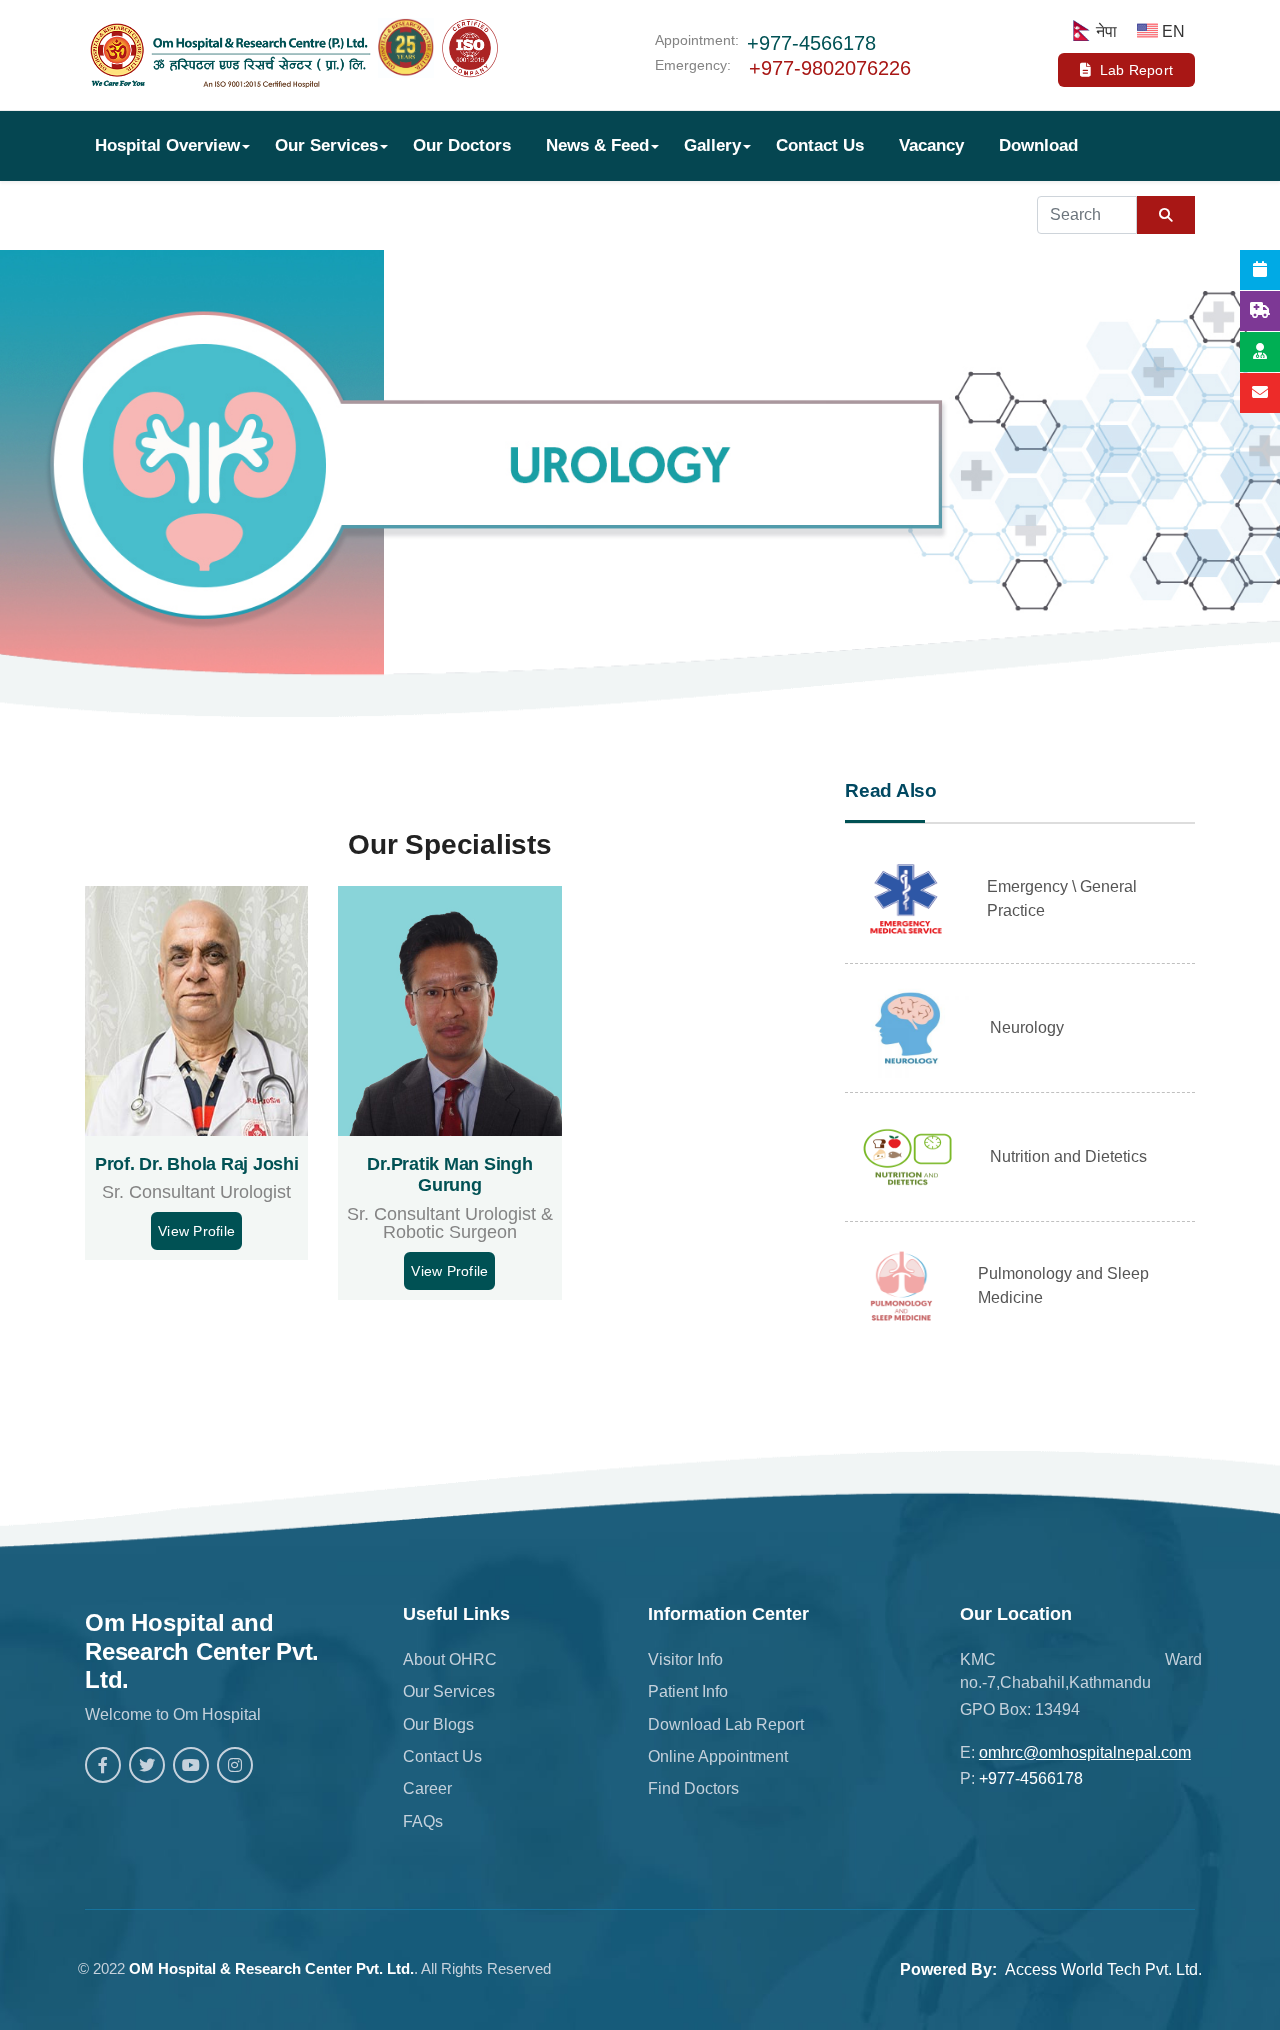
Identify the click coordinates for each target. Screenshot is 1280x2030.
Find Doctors (693, 1788)
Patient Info (688, 1691)
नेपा (1106, 31)
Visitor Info (685, 1659)
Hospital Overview (167, 145)
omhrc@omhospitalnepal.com (1085, 1752)
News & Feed (597, 145)
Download (1038, 145)
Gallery (712, 145)
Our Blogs (438, 1724)
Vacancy (931, 145)
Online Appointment (718, 1756)
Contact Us (820, 145)
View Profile (196, 1231)
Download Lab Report (726, 1724)
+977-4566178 (811, 43)
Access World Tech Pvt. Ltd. (1103, 1969)
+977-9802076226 (830, 68)
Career (427, 1788)
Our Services (326, 145)
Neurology (1027, 1027)
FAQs (423, 1821)
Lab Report (1137, 70)
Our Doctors (462, 145)
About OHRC (450, 1659)
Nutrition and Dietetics (1068, 1156)
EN (1173, 31)
